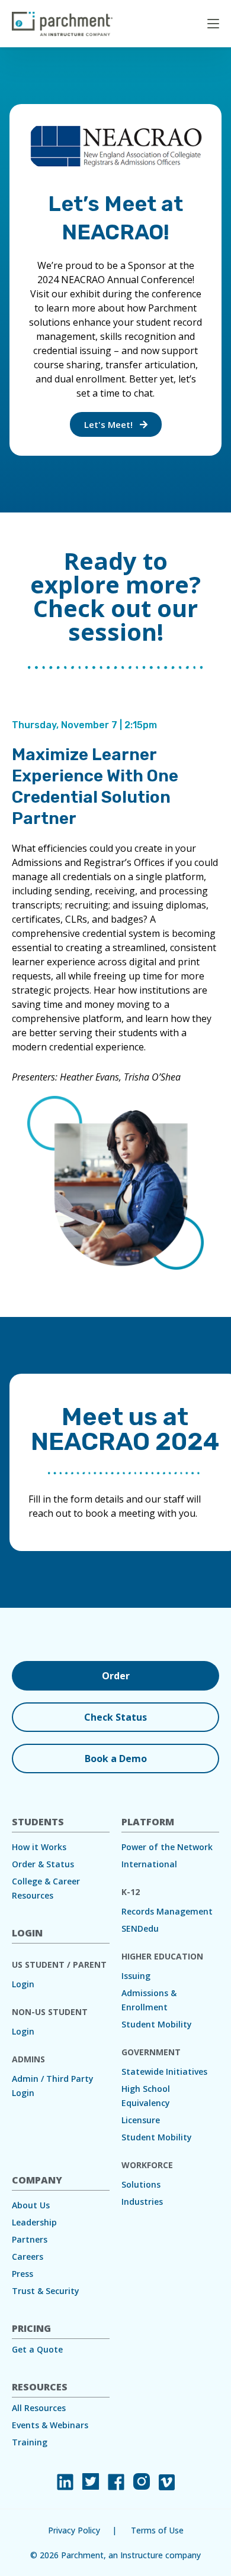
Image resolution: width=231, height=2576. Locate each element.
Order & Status (43, 1864)
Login (23, 1984)
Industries (142, 2202)
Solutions (141, 2184)
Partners (30, 2239)
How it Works (39, 1847)
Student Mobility (157, 2024)
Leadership (34, 2222)
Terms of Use (157, 2530)
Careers (28, 2257)
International (149, 1864)
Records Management (167, 1911)
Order (116, 1676)
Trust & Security (46, 2291)
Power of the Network (167, 1847)
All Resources (39, 2408)
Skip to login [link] (100, 14)
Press (23, 2274)
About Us (31, 2205)
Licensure (141, 2120)
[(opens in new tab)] (65, 2482)
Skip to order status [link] (158, 14)
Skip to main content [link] (41, 14)
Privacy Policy (74, 2530)
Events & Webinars (50, 2425)
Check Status (115, 1717)
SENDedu (140, 1928)
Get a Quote (37, 2349)
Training (30, 2442)
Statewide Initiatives (164, 2071)
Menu (213, 24)
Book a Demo (116, 1759)
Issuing (136, 1976)
